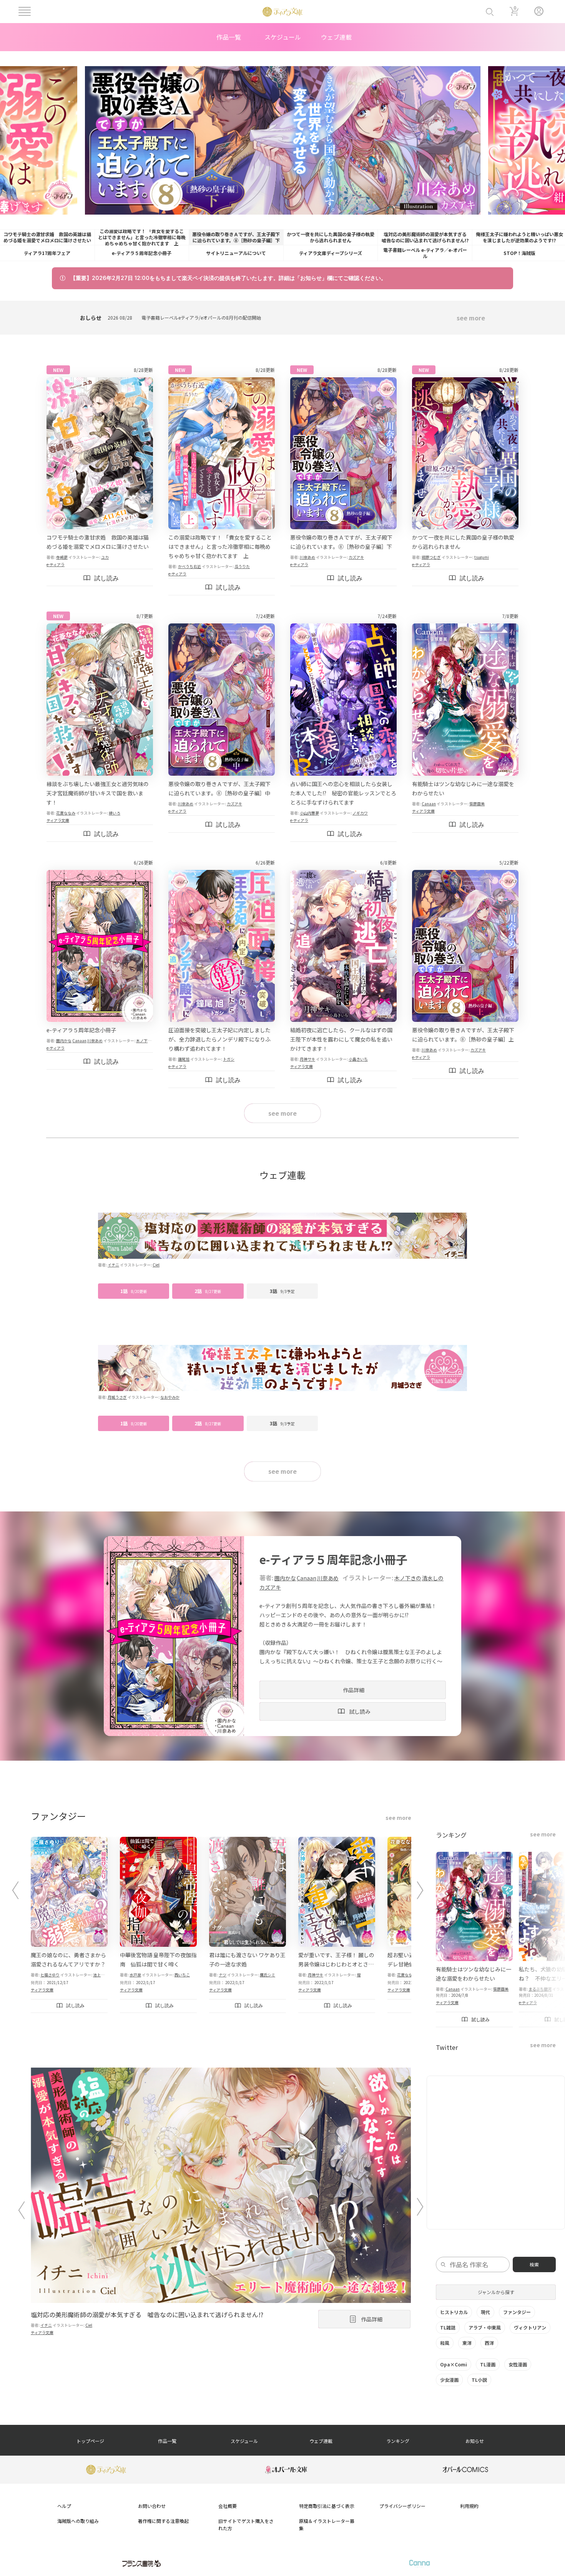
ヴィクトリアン (530, 2327)
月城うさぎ (117, 1397)
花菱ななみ (66, 813)
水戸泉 (135, 1975)
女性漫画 (518, 2364)
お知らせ (475, 2441)
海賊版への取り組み (78, 2521)
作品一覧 (229, 37)
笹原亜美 (477, 804)
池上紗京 (101, 1975)
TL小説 (479, 2380)
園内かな (64, 1041)
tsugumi (482, 557)
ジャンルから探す (496, 2292)
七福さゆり (50, 1975)
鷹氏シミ (268, 1975)
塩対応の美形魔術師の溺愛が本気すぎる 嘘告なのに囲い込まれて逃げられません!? (147, 2314)
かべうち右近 (189, 566)
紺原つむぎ (431, 557)
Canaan (429, 804)
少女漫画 (449, 2380)
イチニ (113, 1265)
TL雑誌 (448, 2327)
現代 (485, 2312)
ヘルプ (64, 2506)
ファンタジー (517, 2312)
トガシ (229, 1059)
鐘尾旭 (184, 1059)
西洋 (489, 2343)
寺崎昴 (62, 557)
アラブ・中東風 (485, 2327)
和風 (445, 2343)
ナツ (223, 1975)
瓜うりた (242, 566)
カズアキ (356, 557)
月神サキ (307, 1059)
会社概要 (228, 2506)
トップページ (90, 2441)
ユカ (105, 557)
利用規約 (469, 2506)
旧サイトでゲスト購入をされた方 (246, 2524)
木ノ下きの (146, 1041)
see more (471, 318)
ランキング (398, 2441)
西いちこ (182, 1975)
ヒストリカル (454, 2312)
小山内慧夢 (309, 813)
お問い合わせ (152, 2506)
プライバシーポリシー (402, 2506)
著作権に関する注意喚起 (163, 2521)
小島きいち (358, 1059)
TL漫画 (488, 2364)
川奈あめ (307, 557)
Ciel (156, 1265)
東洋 (467, 2343)
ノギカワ (360, 813)
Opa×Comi (454, 2364)
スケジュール (283, 37)
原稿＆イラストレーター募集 (327, 2524)
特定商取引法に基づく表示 (327, 2506)
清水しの (433, 1578)
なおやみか (170, 1397)
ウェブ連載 (336, 37)
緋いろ (115, 813)
